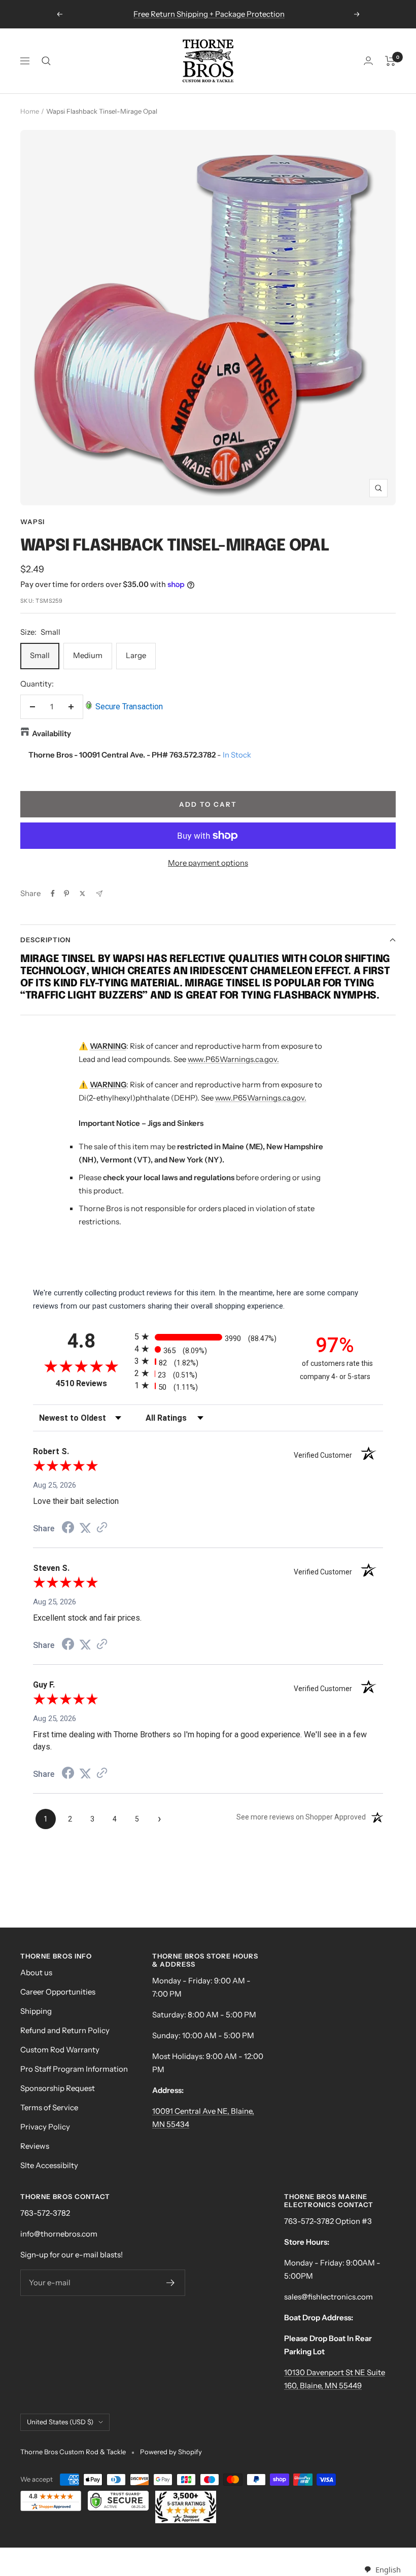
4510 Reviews (93, 1383)
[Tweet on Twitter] (82, 894)
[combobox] (382, 2570)
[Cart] (390, 61)
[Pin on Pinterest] (66, 894)
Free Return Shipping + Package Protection (209, 14)
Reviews (35, 2146)
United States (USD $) (60, 2422)
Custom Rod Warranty (60, 2050)
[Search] (46, 61)
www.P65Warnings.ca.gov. (233, 1059)
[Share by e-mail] (99, 894)
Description (45, 940)
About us (36, 1972)
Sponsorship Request (58, 2088)
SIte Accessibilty (49, 2165)
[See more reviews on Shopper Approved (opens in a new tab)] (102, 1528)
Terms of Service (49, 2107)
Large (136, 655)
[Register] (171, 2283)
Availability (51, 733)
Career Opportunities (58, 1992)
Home (30, 111)
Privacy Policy (45, 2127)
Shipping (36, 2011)
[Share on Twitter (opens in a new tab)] (85, 1528)
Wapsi (32, 522)
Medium (88, 655)
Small (40, 655)
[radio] (208, 1337)
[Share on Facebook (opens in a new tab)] (68, 1529)
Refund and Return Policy (65, 2030)
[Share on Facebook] (53, 894)
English (388, 2569)
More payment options (208, 863)
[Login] (368, 61)
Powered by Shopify (171, 2452)
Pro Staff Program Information (74, 2069)
